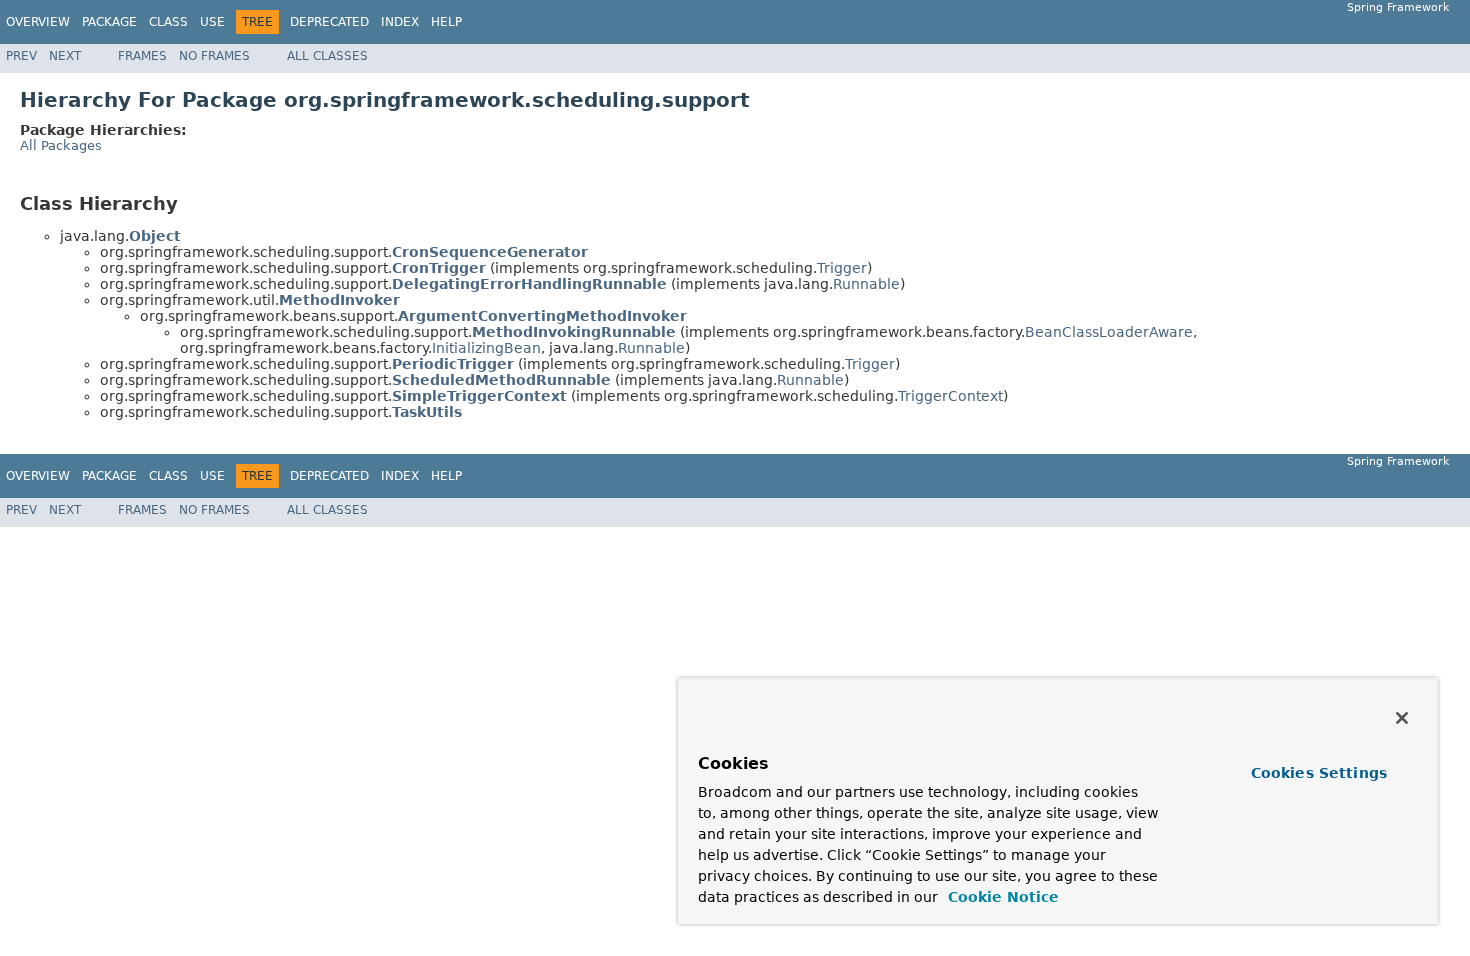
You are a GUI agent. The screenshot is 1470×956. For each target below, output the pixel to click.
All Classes (327, 56)
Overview (38, 22)
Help (446, 22)
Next (65, 56)
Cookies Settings (1319, 773)
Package (109, 22)
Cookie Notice (1001, 897)
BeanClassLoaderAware (1109, 332)
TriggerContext (950, 396)
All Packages (61, 145)
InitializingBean (486, 348)
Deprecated (329, 22)
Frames (142, 56)
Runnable (866, 284)
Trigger (842, 268)
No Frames (214, 56)
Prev (21, 56)
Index (400, 22)
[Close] (1402, 718)
